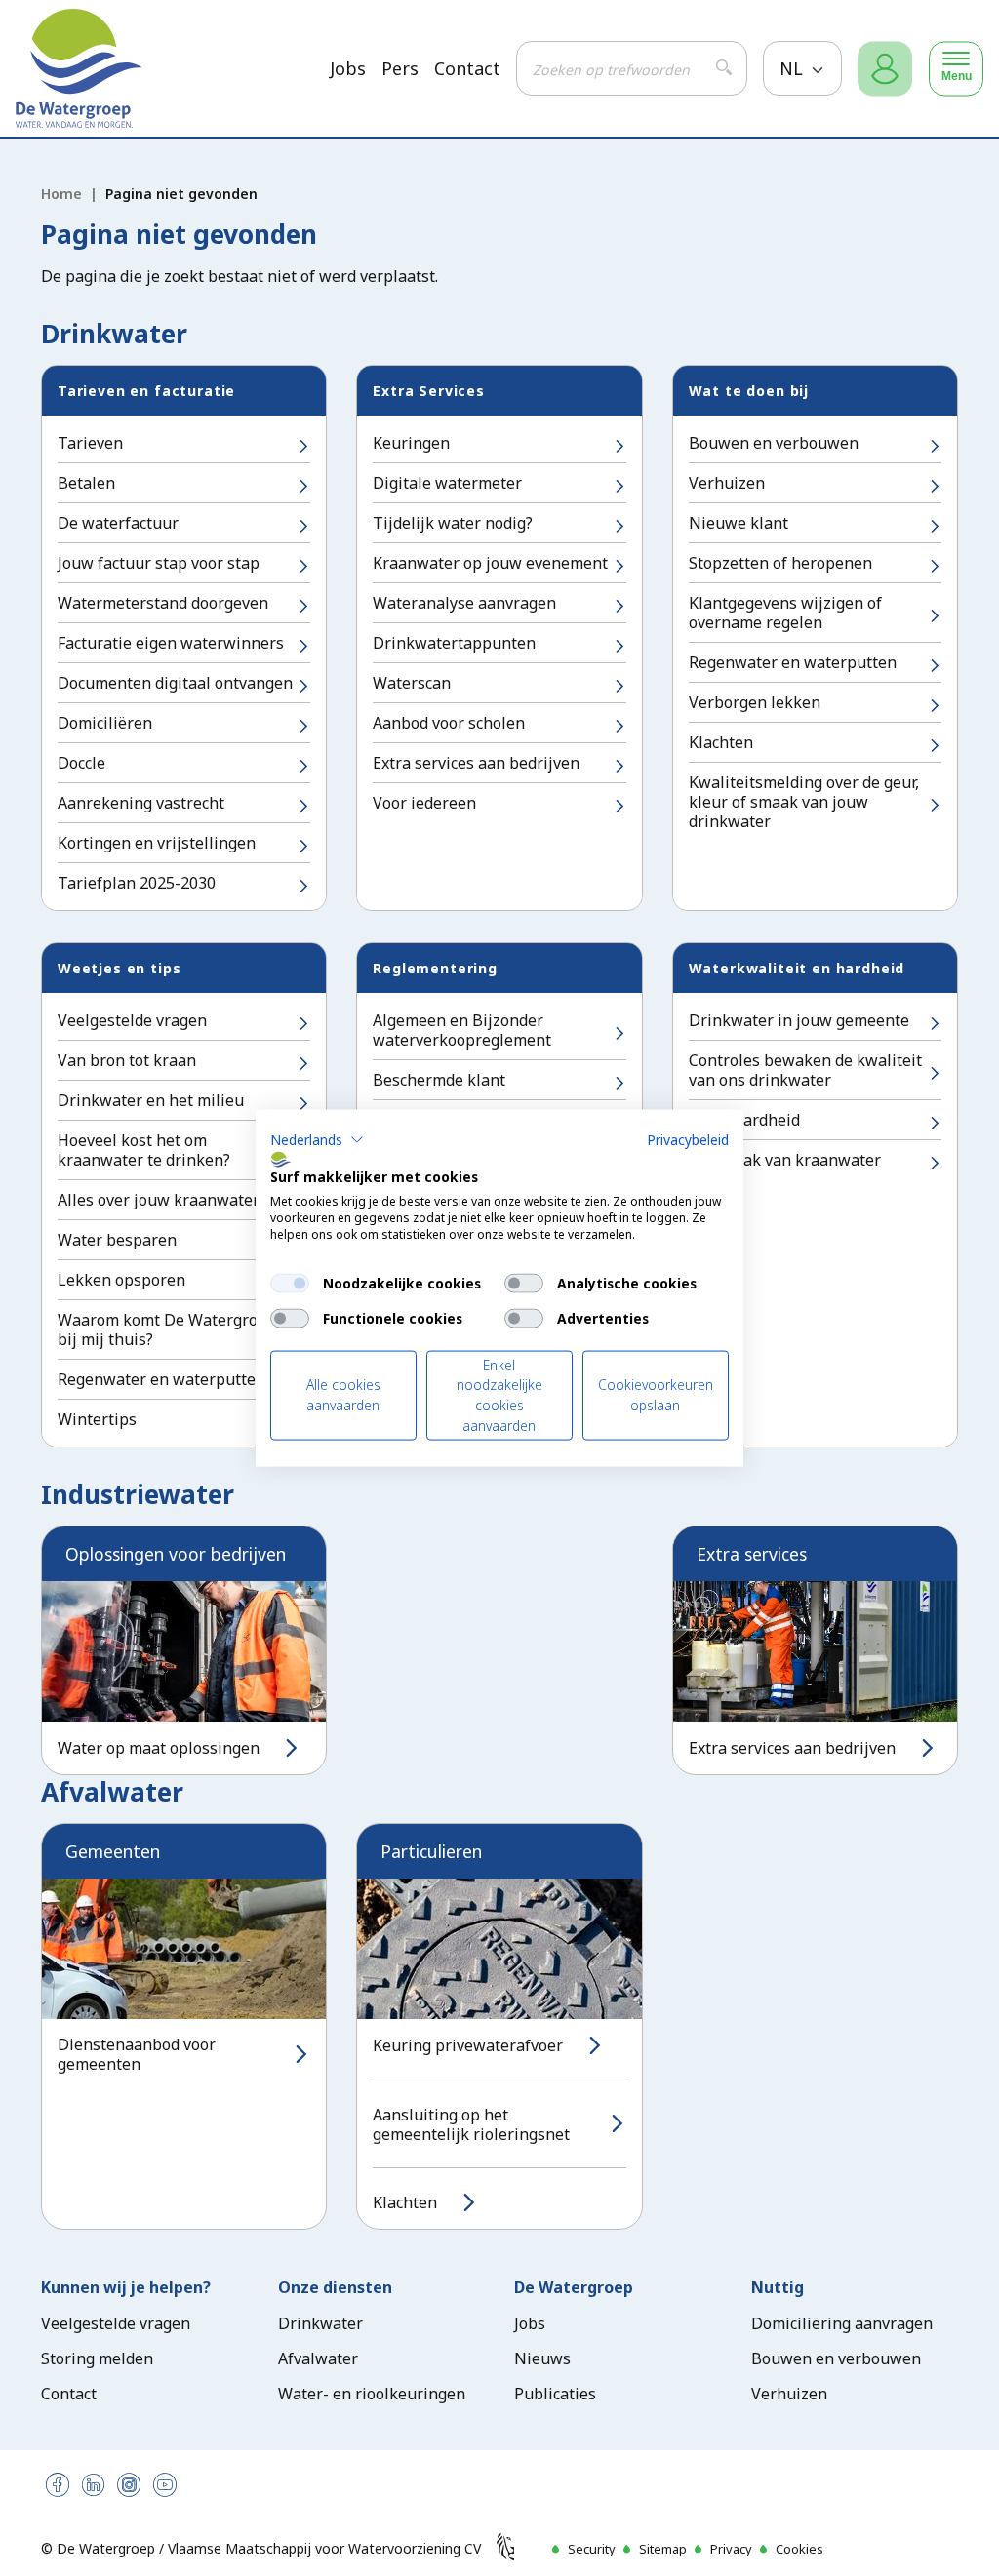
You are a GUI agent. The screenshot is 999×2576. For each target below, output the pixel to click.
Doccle (81, 763)
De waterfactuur (118, 523)
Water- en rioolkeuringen (372, 2394)
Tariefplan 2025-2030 (137, 883)
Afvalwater (318, 2358)
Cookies (799, 2549)
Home (61, 194)
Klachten (721, 742)
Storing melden (97, 2358)
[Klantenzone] (885, 69)
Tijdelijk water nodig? (453, 523)
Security (592, 2549)
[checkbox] (290, 1283)
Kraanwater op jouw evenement (490, 563)
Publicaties (555, 2394)
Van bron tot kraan (127, 1060)
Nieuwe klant (739, 523)
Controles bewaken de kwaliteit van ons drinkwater (805, 1070)
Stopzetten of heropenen (780, 563)
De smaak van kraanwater (785, 1160)
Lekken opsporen (121, 1280)
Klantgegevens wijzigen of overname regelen (785, 613)
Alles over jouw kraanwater (159, 1200)
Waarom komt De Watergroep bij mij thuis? (167, 1329)
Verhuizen (727, 483)
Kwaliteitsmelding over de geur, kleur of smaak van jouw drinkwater (804, 802)
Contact (467, 69)
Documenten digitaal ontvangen (175, 683)
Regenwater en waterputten (793, 662)
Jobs (348, 69)
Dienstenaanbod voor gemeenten (137, 2054)
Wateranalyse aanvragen (464, 603)
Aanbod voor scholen (449, 723)
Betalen (86, 483)
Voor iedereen (424, 803)
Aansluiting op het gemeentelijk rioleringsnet (471, 2124)
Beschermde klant (439, 1080)
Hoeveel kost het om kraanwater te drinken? (144, 1150)
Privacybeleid (688, 1139)
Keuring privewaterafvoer (468, 2045)
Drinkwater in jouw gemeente (799, 1020)
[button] (317, 1139)
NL (794, 68)
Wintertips (97, 1419)
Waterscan (412, 683)
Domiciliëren (105, 723)
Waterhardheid (744, 1120)
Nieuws (542, 2358)
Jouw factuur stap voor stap (159, 563)
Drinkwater (320, 2323)
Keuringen (411, 443)
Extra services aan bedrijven (476, 763)
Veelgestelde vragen (132, 1020)
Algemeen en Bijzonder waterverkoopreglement (462, 1030)
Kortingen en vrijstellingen (157, 843)
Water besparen (117, 1240)
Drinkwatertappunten (454, 643)
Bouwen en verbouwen (774, 443)
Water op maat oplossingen (159, 1748)
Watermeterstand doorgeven (163, 603)
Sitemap (663, 2549)
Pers (400, 69)
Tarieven (90, 443)
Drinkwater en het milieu (151, 1100)
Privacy (731, 2549)
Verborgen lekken (755, 702)
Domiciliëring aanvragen (842, 2323)
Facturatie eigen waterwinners (171, 643)
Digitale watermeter (447, 483)
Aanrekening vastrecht (141, 803)
